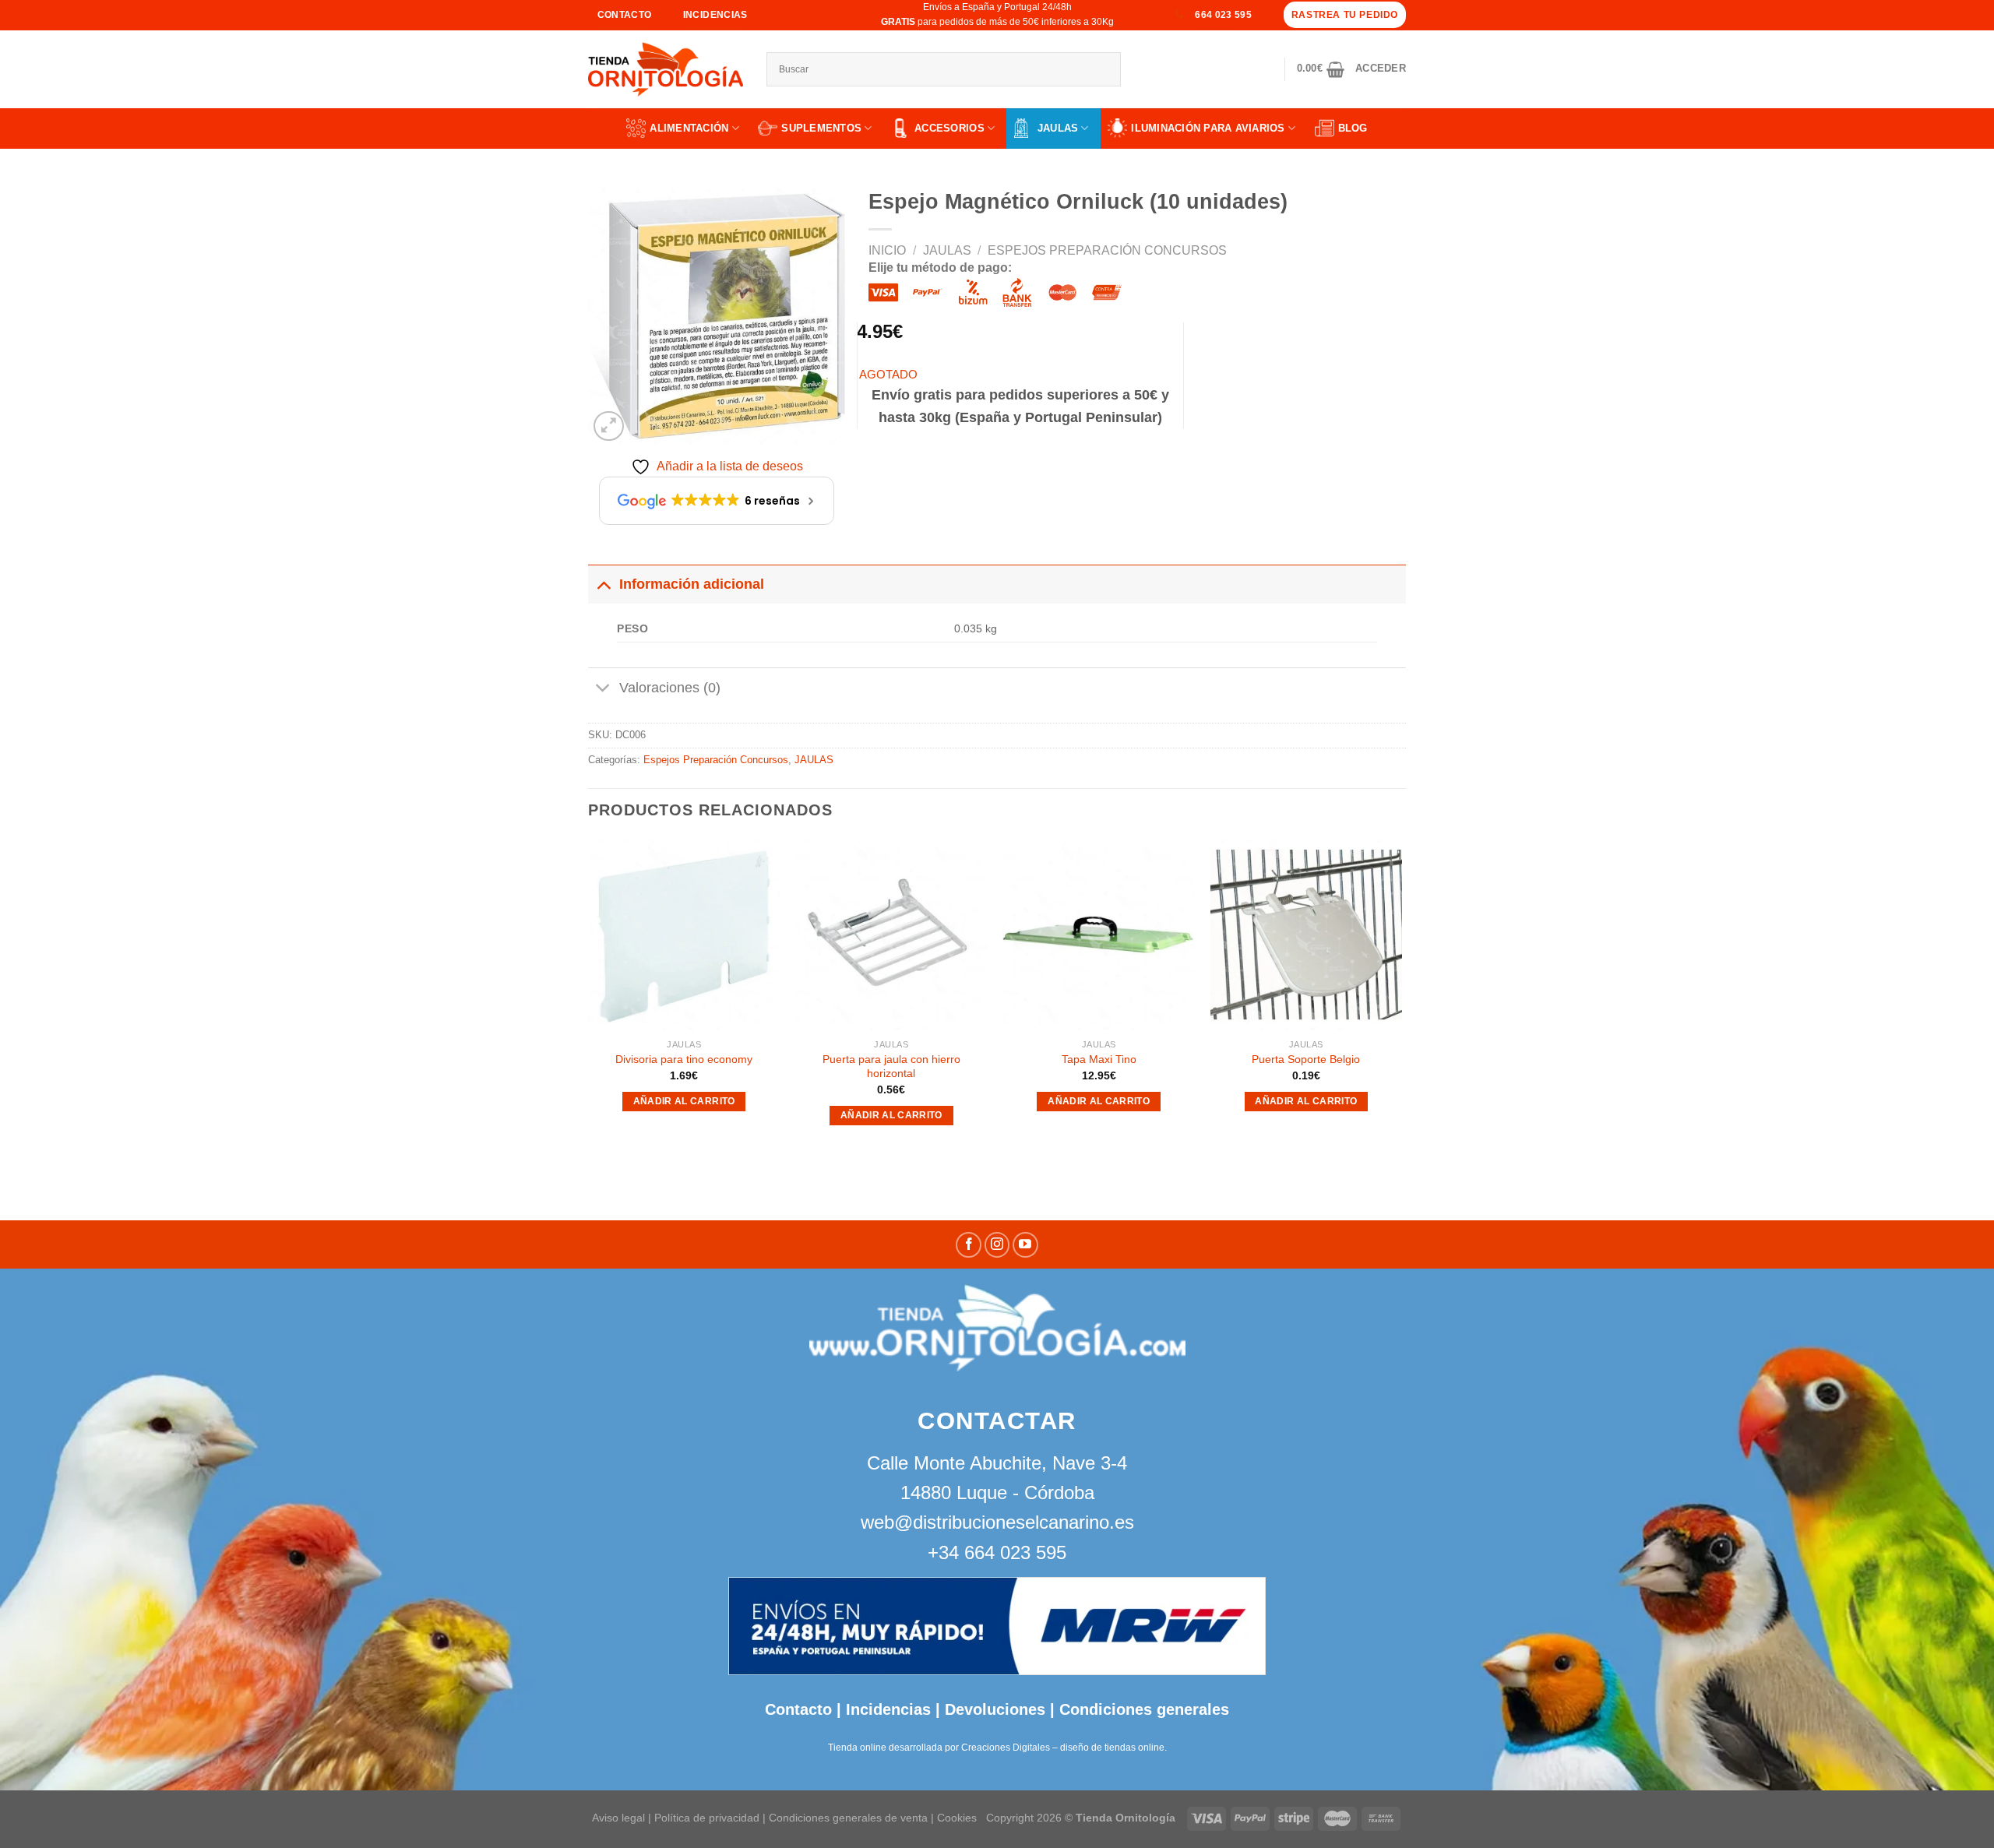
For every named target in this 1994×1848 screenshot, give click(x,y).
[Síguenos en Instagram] (997, 1245)
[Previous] (589, 997)
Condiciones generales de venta (850, 1818)
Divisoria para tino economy (684, 1059)
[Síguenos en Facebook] (969, 1245)
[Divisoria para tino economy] (684, 935)
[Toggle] (603, 584)
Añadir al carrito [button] (684, 1101)
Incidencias (886, 1709)
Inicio (887, 250)
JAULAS (1058, 128)
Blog (1353, 128)
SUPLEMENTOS (821, 128)
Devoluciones (995, 1709)
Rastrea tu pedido (1345, 15)
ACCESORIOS (949, 128)
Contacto (798, 1709)
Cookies (957, 1818)
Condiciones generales (1144, 1709)
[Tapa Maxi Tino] (1099, 935)
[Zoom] (609, 426)
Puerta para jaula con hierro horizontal (891, 1067)
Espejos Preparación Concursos (1107, 250)
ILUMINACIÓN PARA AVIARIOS (1208, 128)
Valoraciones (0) (670, 688)
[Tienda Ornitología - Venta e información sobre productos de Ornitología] (666, 69)
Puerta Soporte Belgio (1306, 1059)
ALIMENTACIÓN (689, 128)
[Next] (1401, 997)
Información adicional (692, 584)
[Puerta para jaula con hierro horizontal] (891, 935)
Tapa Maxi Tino (1099, 1059)
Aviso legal (618, 1818)
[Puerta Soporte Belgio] (1307, 935)
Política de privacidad (707, 1818)
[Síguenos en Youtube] (1025, 1245)
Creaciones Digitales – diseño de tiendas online (1063, 1748)
